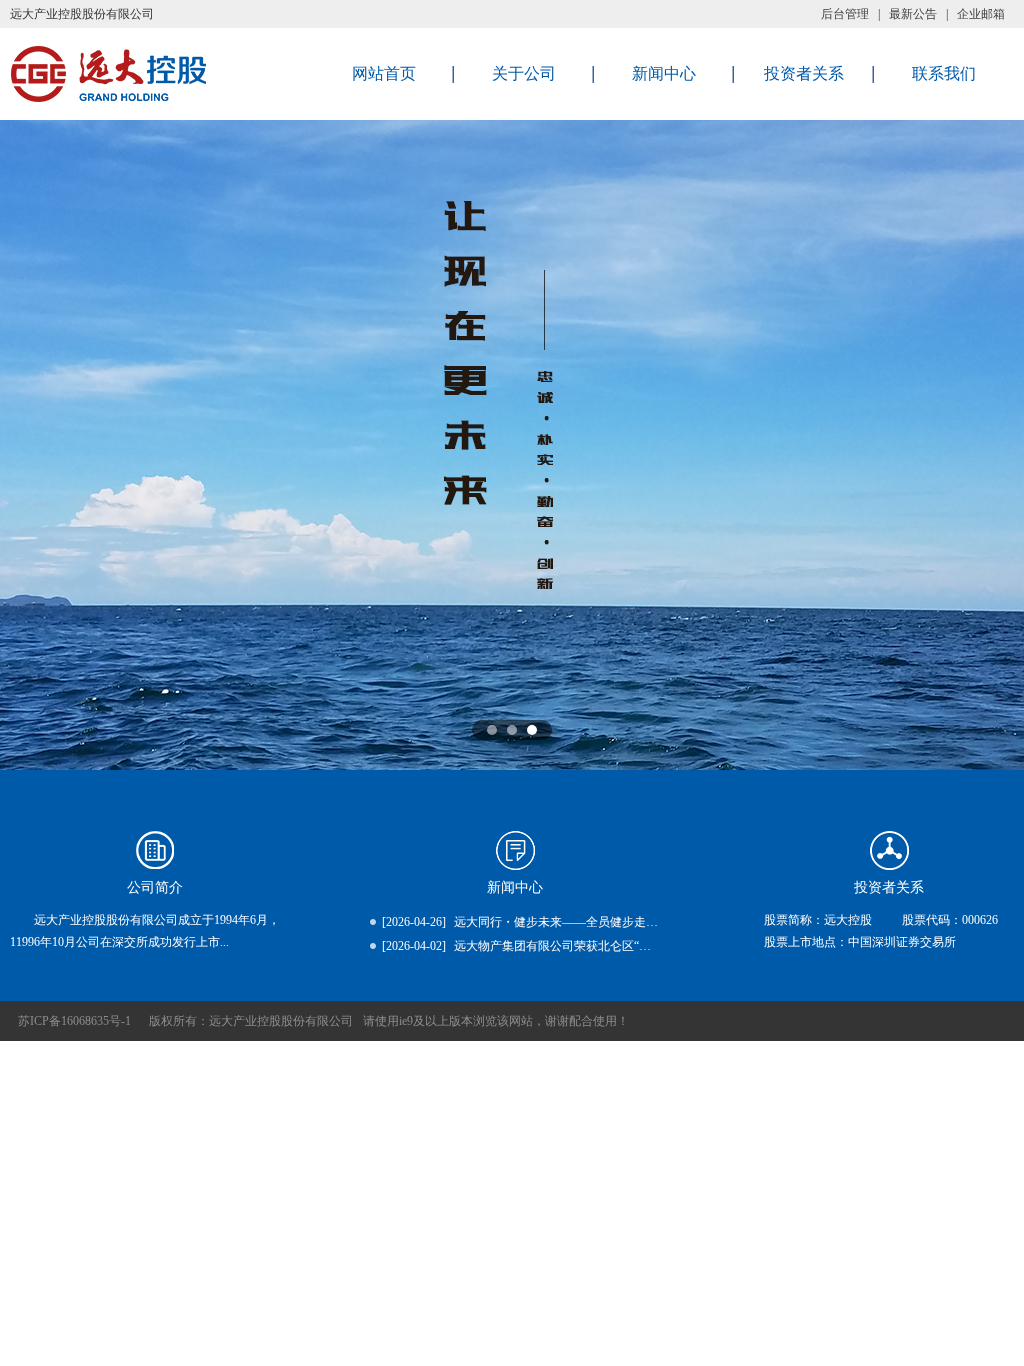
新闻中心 (664, 73)
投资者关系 (804, 73)
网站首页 (384, 73)
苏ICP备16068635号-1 (74, 1021)
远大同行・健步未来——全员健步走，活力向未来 (586, 922)
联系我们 (944, 73)
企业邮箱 (981, 14)
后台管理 (845, 14)
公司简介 (155, 887)
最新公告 (913, 14)
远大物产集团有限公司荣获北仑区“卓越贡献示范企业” (597, 946)
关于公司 (524, 73)
